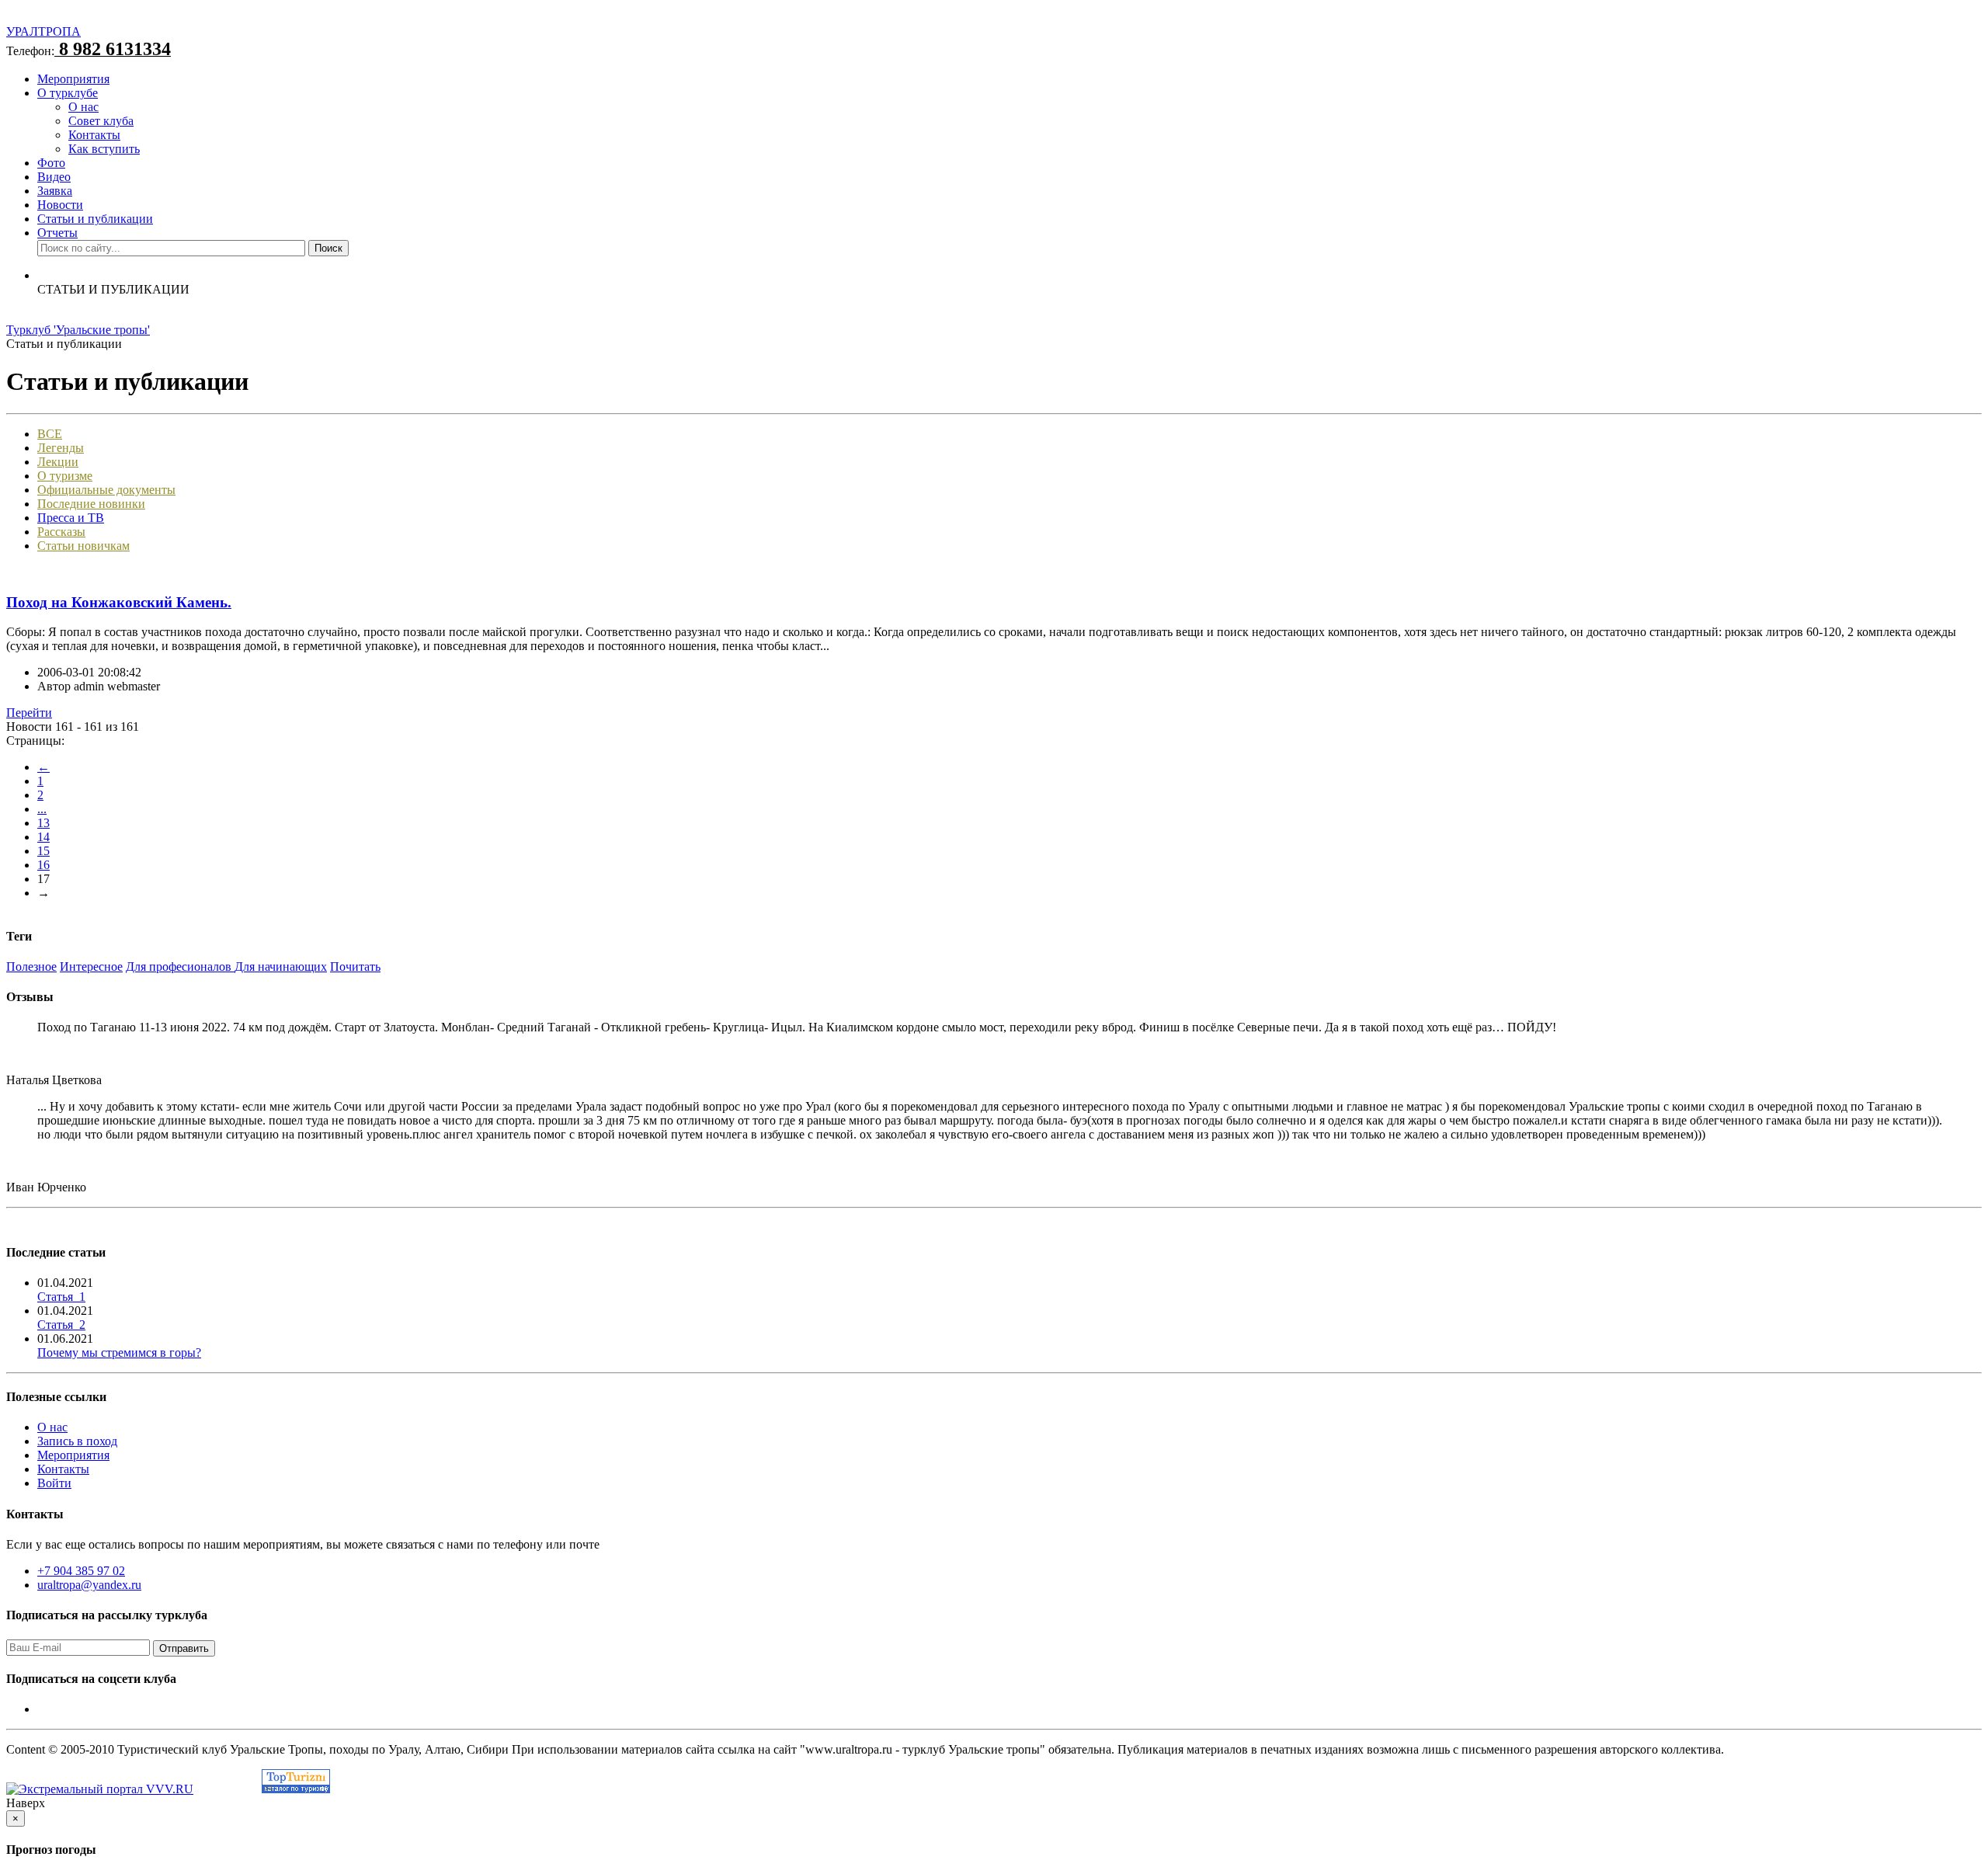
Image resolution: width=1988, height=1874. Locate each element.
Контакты (94, 135)
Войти (54, 1483)
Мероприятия (73, 79)
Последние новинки (91, 504)
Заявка (55, 191)
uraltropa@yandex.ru (89, 1585)
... (42, 809)
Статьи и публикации (95, 219)
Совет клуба (101, 121)
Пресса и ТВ (71, 518)
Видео (54, 177)
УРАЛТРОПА (43, 31)
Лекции (58, 462)
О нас (83, 107)
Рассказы (61, 532)
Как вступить (104, 149)
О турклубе (68, 93)
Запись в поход (77, 1441)
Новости (60, 205)
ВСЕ (50, 434)
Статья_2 (61, 1325)
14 (43, 837)
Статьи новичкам (83, 546)
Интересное (91, 967)
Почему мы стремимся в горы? (119, 1352)
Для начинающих (281, 967)
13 (43, 823)
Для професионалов (180, 967)
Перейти (29, 713)
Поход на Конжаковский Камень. (119, 602)
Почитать (355, 967)
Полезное (31, 967)
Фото (51, 163)
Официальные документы (106, 490)
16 (43, 865)
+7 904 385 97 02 (81, 1571)
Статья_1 (61, 1297)
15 (43, 851)
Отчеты (57, 233)
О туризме (65, 476)
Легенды (61, 448)
